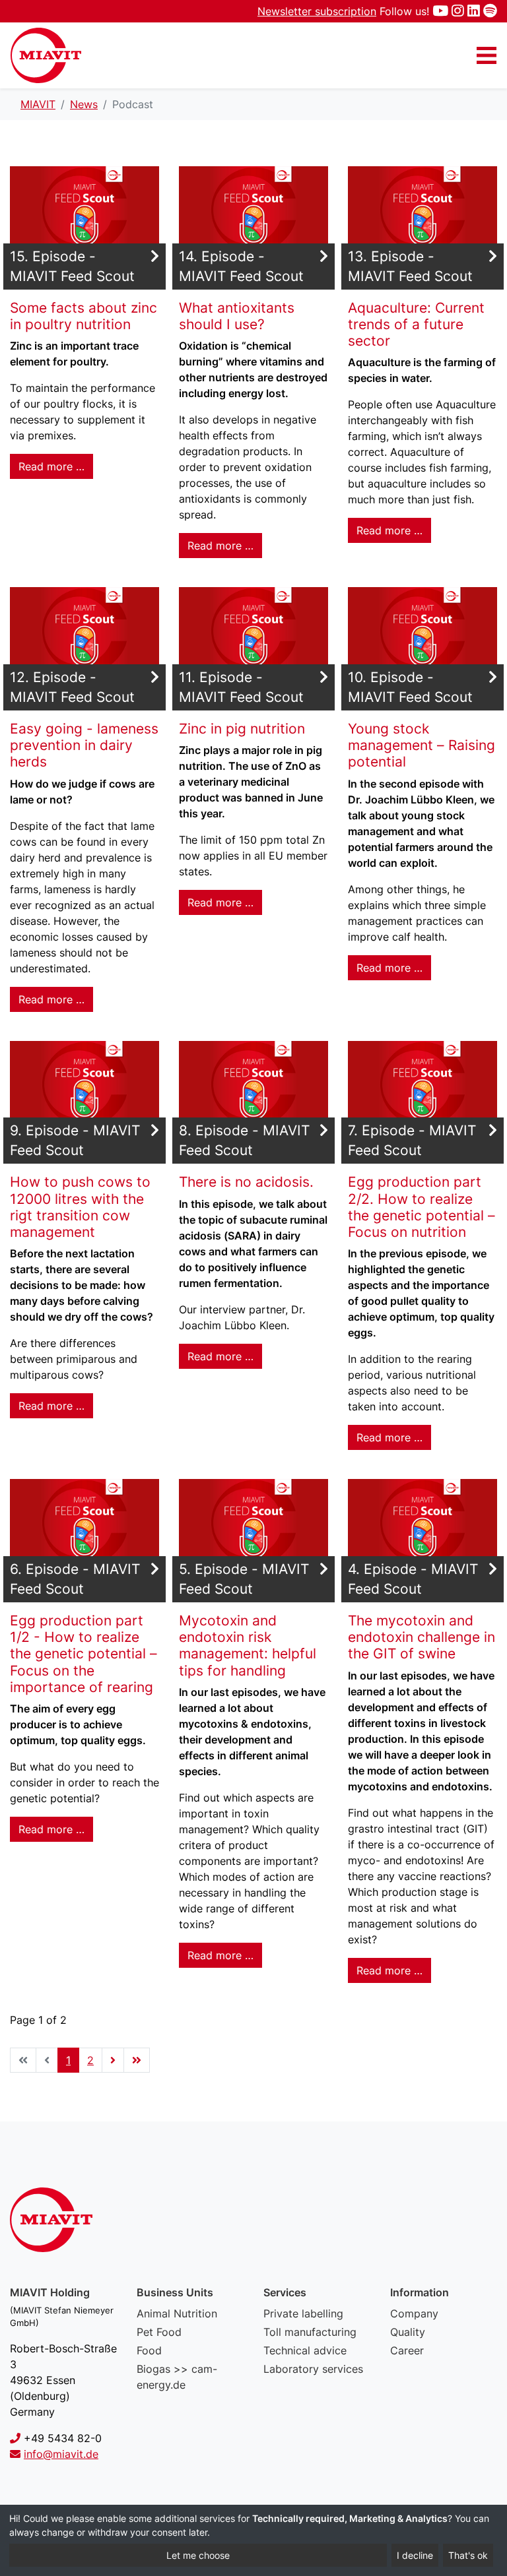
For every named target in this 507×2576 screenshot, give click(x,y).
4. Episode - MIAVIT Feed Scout (413, 1579)
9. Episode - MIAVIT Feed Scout (75, 1140)
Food (149, 2350)
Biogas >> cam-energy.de (177, 2377)
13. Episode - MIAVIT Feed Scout (410, 266)
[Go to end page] (137, 2060)
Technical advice (305, 2350)
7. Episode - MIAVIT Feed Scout (412, 1140)
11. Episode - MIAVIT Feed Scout (241, 687)
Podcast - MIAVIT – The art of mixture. (46, 55)
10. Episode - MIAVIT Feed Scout (410, 687)
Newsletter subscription (317, 11)
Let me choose (198, 2555)
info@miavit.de (61, 2454)
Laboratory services (313, 2369)
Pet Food (159, 2332)
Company (414, 2313)
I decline (415, 2555)
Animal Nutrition (177, 2313)
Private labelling (303, 2313)
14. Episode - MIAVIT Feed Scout (241, 266)
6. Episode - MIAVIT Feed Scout (75, 1579)
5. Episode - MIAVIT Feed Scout (244, 1579)
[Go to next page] (113, 2060)
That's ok (468, 2555)
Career (407, 2350)
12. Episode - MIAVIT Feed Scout (72, 687)
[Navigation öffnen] (487, 55)
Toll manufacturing (310, 2332)
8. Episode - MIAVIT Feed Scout (244, 1140)
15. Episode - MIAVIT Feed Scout (72, 266)
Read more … (51, 466)
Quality (408, 2332)
